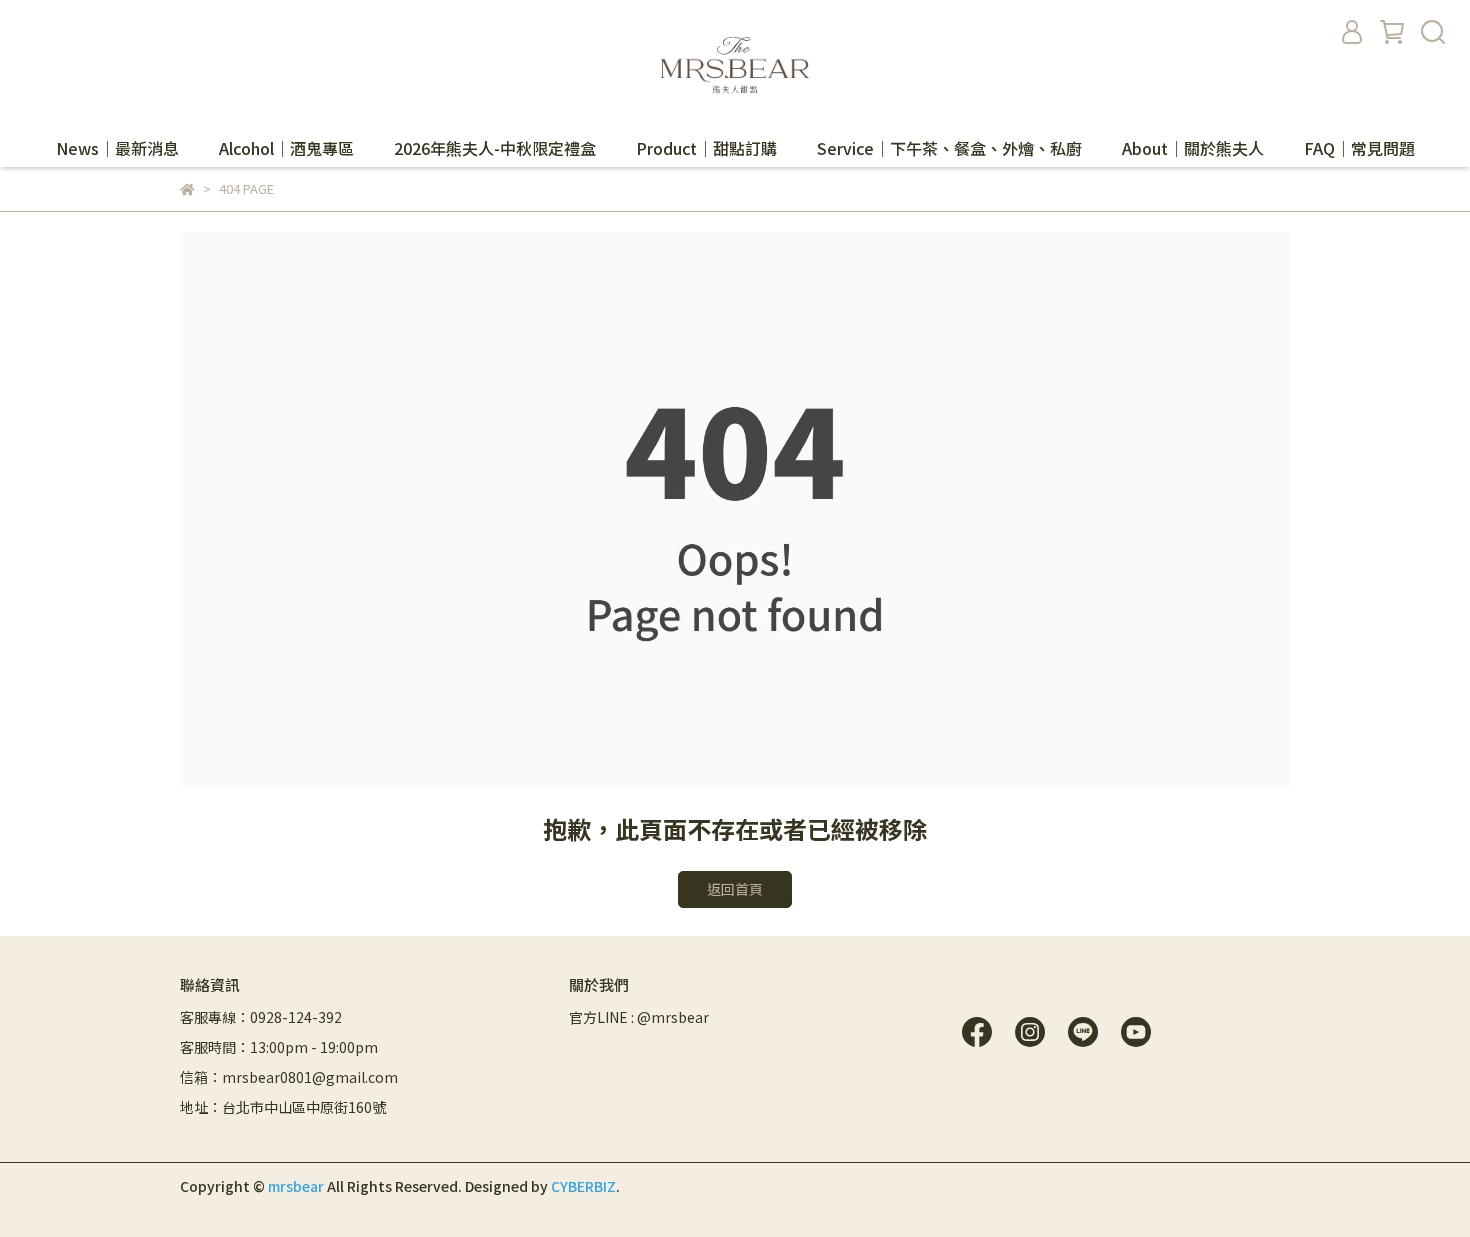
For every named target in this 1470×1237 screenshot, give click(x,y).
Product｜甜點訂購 (706, 148)
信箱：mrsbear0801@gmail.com (289, 1077)
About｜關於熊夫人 (1193, 148)
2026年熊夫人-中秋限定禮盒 (495, 148)
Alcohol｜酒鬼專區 (286, 148)
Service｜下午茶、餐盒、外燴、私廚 (949, 148)
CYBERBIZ (583, 1186)
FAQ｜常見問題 (1359, 148)
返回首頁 (735, 889)
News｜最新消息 (117, 148)
